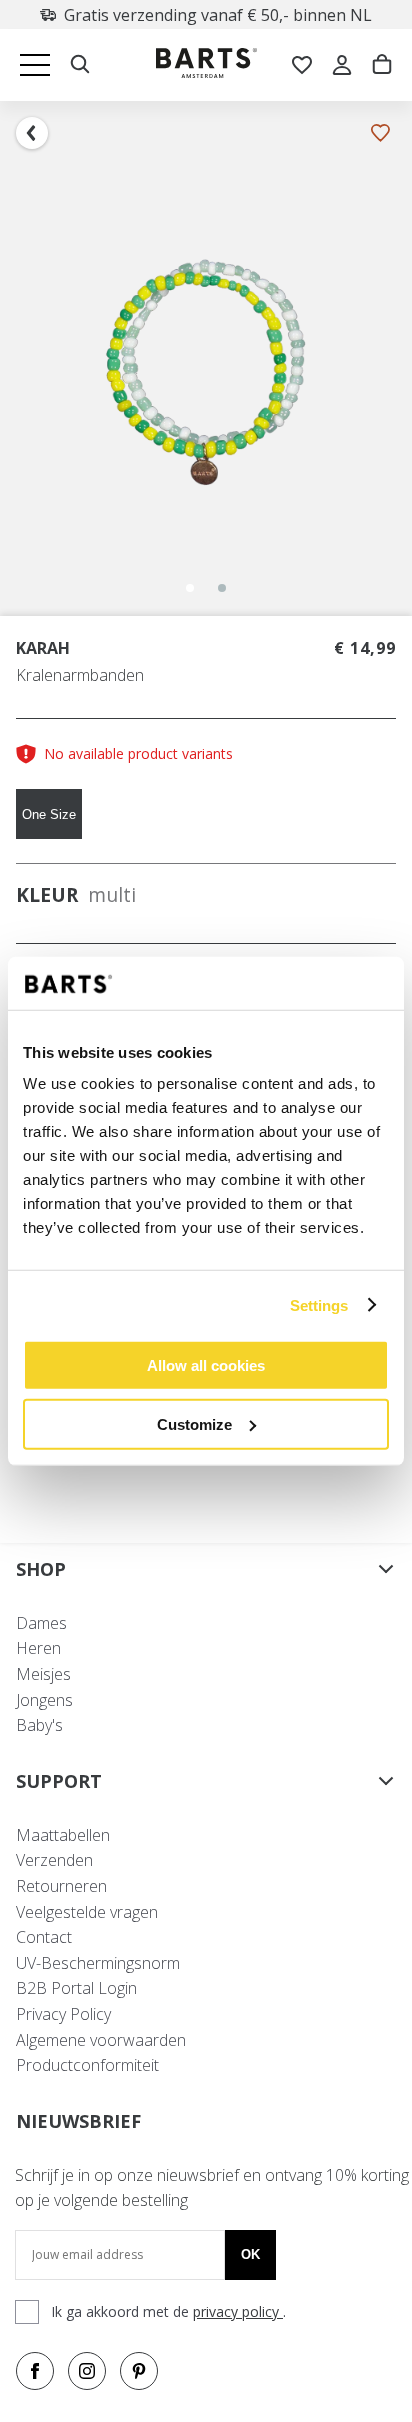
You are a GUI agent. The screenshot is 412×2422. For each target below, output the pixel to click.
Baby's (39, 1725)
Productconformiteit (87, 2065)
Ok (250, 2254)
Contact (44, 1937)
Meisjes (43, 1674)
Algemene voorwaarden (101, 2040)
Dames (41, 1623)
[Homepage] (206, 65)
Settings (319, 1304)
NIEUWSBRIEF (78, 2121)
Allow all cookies (206, 1365)
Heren (38, 1648)
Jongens (44, 1700)
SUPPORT (59, 1781)
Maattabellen (63, 1835)
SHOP (41, 1569)
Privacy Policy (63, 2014)
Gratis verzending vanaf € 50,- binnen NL (218, 15)
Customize (194, 1423)
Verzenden (54, 1860)
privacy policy (238, 2311)
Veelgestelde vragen (87, 1912)
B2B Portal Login (76, 1988)
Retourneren (61, 1886)
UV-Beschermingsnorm (98, 1963)
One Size (49, 814)
